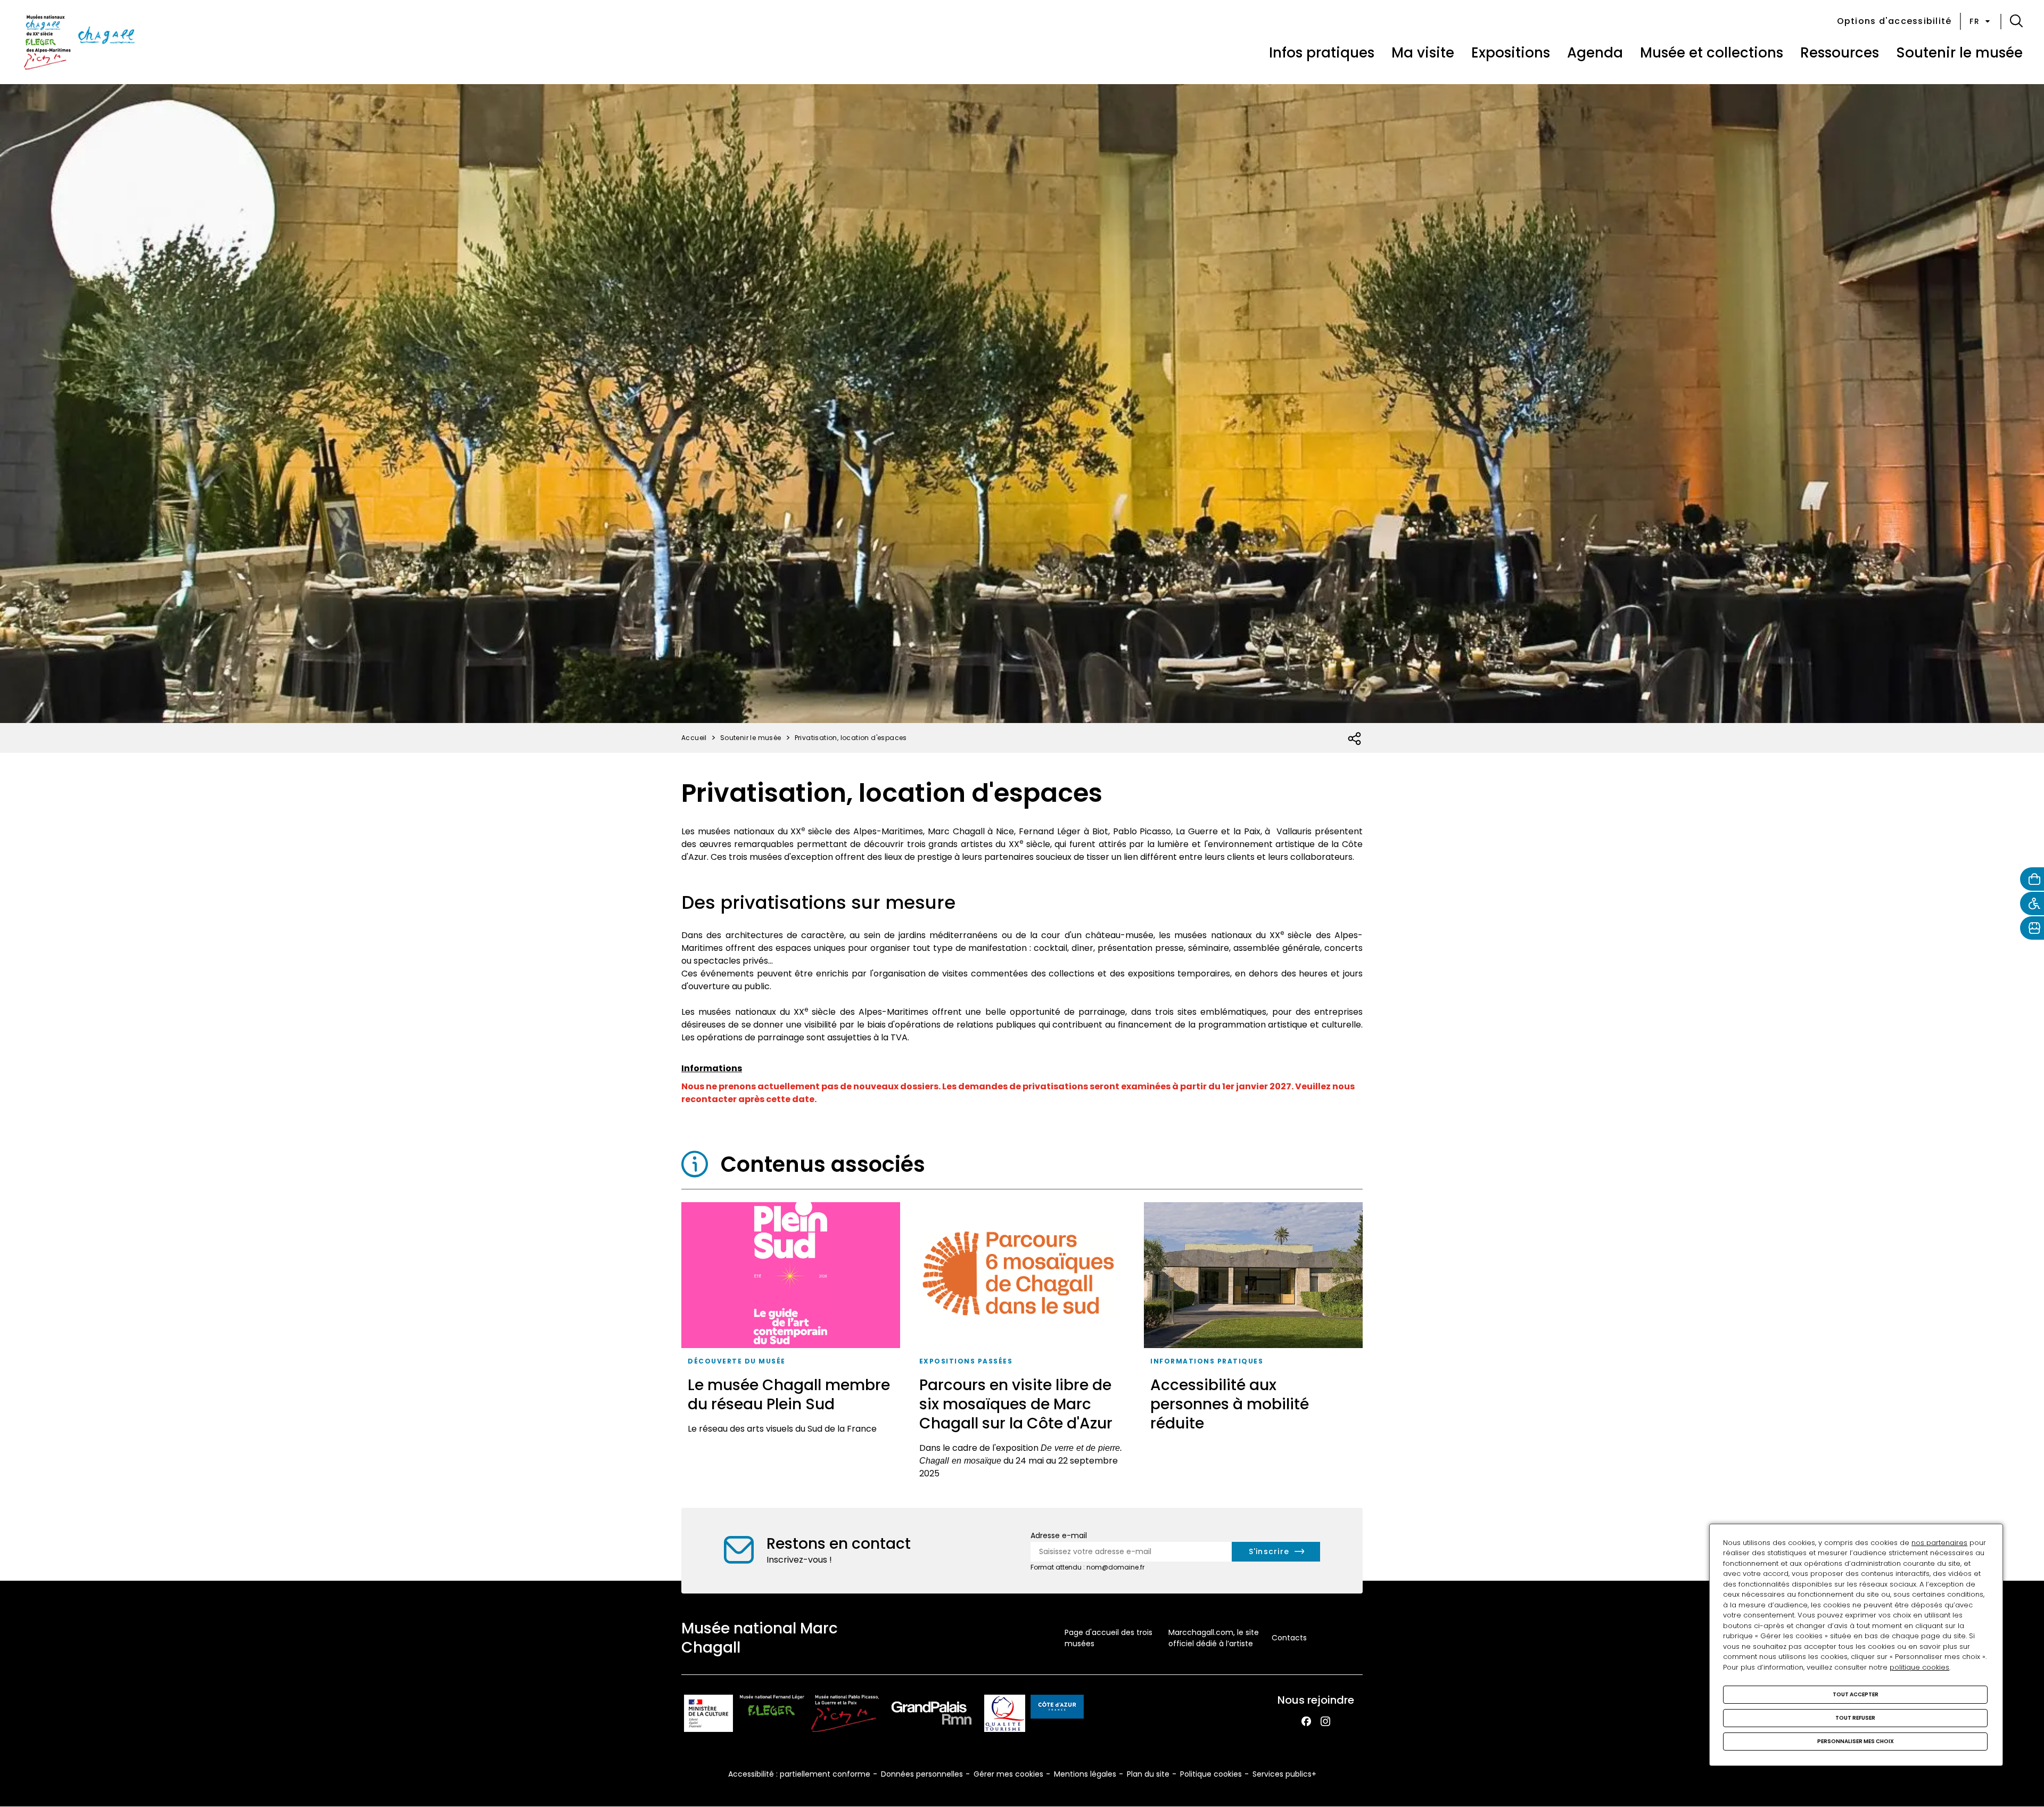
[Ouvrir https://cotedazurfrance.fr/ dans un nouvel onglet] (1057, 1709)
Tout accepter (1856, 1694)
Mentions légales (1085, 1774)
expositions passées (966, 1361)
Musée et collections (1712, 53)
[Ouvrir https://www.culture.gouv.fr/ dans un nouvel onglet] (708, 1715)
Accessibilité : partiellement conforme (799, 1774)
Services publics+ (1284, 1774)
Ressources (1840, 53)
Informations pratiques (1207, 1361)
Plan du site (1148, 1774)
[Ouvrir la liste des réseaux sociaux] (1355, 739)
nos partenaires (1939, 1543)
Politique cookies (1211, 1774)
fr (1975, 21)
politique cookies (1919, 1667)
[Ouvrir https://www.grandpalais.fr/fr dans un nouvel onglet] (932, 1715)
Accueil (694, 738)
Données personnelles (922, 1774)
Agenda (1595, 53)
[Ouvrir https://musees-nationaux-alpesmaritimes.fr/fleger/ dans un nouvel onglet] (772, 1715)
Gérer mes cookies (1008, 1774)
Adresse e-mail (1059, 1535)
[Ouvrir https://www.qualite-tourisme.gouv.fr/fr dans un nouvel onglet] (1005, 1715)
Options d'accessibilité (1894, 21)
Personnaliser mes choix (1856, 1741)
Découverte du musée (737, 1361)
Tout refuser (1855, 1718)
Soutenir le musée (1959, 53)
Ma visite (1423, 53)
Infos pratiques (1322, 53)
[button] (2016, 21)
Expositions (1511, 53)
